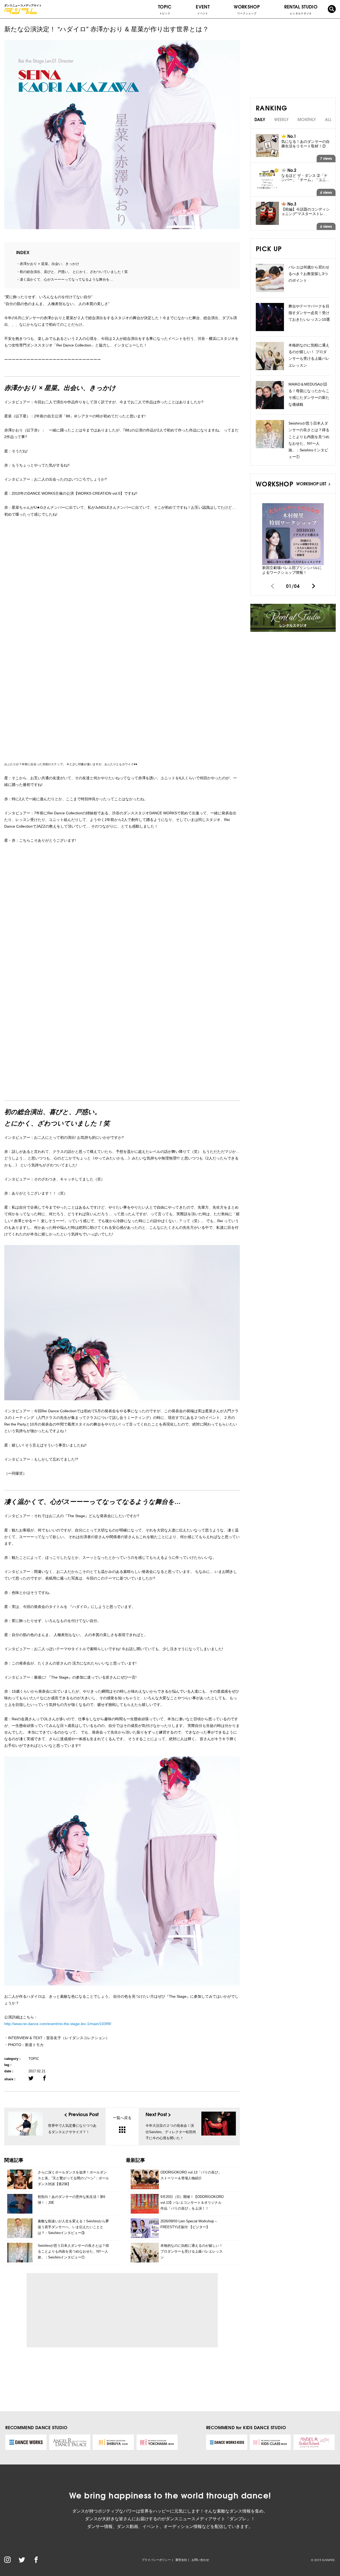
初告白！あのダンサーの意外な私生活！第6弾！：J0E (71, 2200)
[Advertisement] (80, 2310)
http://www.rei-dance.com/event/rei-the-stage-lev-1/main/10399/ (58, 2024)
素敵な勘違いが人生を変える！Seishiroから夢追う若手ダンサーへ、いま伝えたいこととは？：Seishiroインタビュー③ (73, 2227)
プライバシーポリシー (156, 2560)
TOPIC (165, 9)
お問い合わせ (200, 2560)
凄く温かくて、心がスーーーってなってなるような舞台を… (66, 279)
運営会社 (181, 2560)
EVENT (203, 9)
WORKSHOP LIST (312, 483)
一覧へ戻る (122, 2118)
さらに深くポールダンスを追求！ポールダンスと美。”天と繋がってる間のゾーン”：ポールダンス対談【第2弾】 (73, 2178)
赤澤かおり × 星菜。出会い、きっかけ (49, 264)
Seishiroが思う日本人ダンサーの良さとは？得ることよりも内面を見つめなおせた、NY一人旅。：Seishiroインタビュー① (73, 2251)
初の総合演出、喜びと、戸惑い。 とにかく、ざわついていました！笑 (74, 272)
